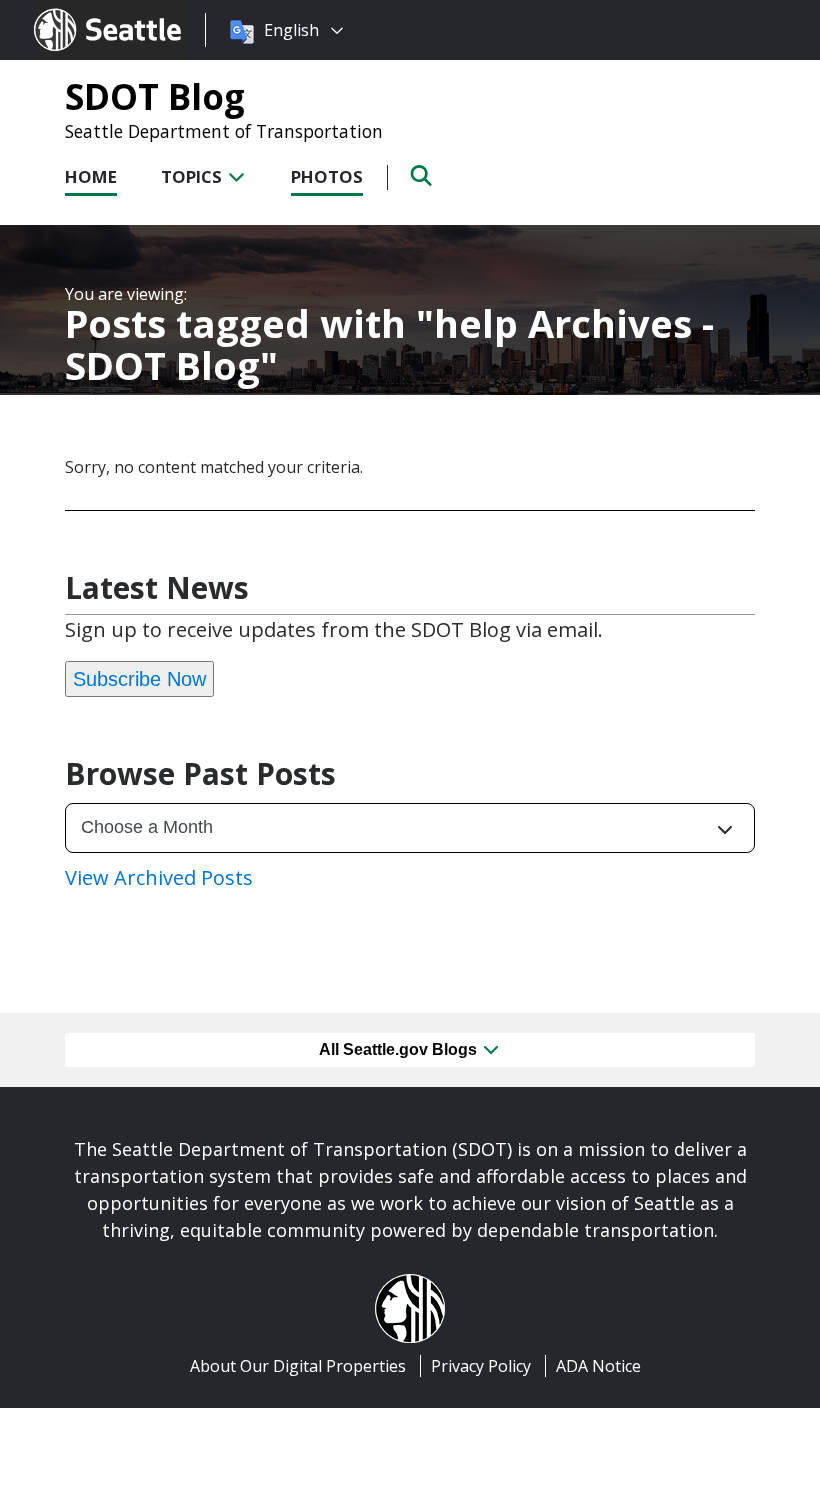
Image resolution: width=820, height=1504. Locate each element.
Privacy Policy (481, 1366)
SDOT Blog (155, 96)
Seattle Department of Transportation (224, 131)
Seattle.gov (76, 11)
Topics (193, 176)
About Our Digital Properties (298, 1366)
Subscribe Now (139, 679)
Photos (327, 176)
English (291, 30)
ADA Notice (598, 1366)
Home (91, 176)
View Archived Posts (159, 877)
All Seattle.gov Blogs (400, 1049)
